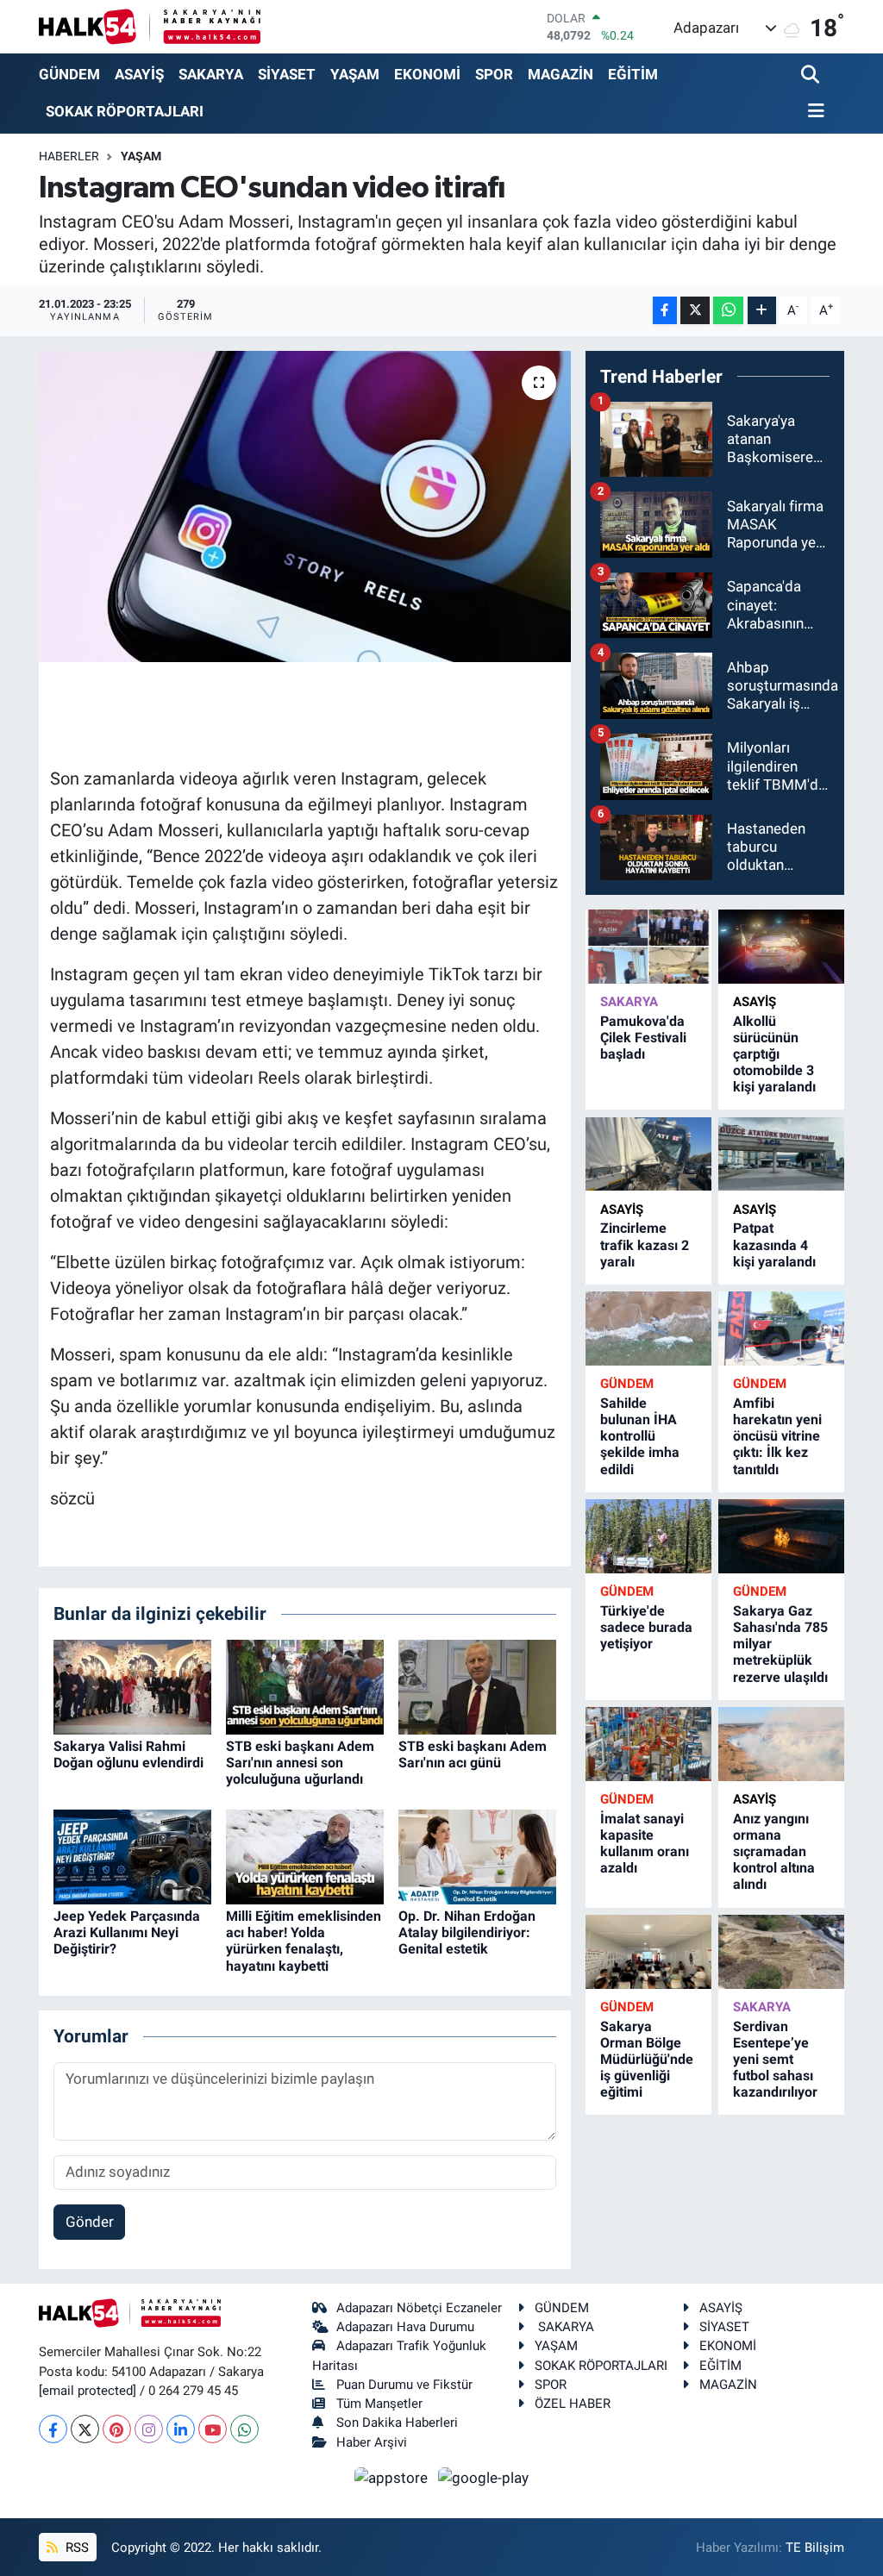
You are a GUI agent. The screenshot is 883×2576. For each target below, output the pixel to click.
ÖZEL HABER (573, 2404)
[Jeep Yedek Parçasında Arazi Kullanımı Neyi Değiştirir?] (132, 1855)
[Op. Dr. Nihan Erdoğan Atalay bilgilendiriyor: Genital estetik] (477, 1855)
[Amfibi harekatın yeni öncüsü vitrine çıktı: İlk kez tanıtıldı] (781, 1328)
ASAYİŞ (139, 74)
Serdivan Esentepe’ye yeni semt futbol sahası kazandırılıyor (775, 2060)
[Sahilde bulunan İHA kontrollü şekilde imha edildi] (648, 1328)
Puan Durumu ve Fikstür (404, 2385)
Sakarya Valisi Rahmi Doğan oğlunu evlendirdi (128, 1754)
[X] (85, 2429)
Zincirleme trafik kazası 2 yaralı (645, 1244)
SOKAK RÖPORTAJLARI (125, 111)
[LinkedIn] (181, 2429)
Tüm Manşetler (379, 2404)
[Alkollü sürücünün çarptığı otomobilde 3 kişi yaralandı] (781, 946)
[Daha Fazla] (762, 311)
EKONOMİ (427, 74)
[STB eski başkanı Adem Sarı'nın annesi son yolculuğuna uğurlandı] (305, 1685)
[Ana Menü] (813, 112)
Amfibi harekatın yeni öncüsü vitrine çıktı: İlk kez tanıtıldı (777, 1436)
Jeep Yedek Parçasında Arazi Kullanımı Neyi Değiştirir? (127, 1932)
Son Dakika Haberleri (397, 2423)
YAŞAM (355, 74)
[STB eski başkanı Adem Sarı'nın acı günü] (477, 1685)
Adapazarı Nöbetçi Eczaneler (419, 2308)
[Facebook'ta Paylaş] (665, 311)
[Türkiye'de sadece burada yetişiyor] (648, 1536)
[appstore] (393, 2477)
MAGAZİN (560, 74)
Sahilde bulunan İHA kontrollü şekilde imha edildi (640, 1436)
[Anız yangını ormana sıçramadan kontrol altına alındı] (781, 1744)
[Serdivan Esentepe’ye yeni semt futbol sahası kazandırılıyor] (781, 1951)
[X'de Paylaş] (695, 311)
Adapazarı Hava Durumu (405, 2327)
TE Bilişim (815, 2548)
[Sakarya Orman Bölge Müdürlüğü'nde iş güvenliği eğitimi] (648, 1951)
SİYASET (287, 74)
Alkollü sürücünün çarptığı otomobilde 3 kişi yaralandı (774, 1054)
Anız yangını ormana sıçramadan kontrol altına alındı (774, 1852)
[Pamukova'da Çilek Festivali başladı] (648, 946)
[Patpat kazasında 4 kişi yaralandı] (781, 1154)
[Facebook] (53, 2429)
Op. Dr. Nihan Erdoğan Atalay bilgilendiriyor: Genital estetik (467, 1932)
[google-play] (484, 2477)
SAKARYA (211, 74)
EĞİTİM (633, 74)
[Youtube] (213, 2429)
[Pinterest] (117, 2429)
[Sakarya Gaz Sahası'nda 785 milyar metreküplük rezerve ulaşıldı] (781, 1536)
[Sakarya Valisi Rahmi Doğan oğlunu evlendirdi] (132, 1685)
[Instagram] (149, 2429)
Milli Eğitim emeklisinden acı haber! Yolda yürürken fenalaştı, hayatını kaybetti (304, 1941)
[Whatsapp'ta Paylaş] (728, 311)
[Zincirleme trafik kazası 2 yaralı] (648, 1154)
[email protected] (88, 2391)
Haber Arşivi (372, 2442)
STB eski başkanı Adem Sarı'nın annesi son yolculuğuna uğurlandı (300, 1763)
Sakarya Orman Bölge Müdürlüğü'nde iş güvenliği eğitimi (647, 2060)
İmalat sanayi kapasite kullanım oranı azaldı (645, 1844)
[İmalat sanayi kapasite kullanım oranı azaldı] (648, 1744)
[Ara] (812, 75)
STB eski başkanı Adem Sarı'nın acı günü (473, 1754)
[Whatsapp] (244, 2429)
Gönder (90, 2222)
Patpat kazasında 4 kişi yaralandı (774, 1244)
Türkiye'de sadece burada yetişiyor (646, 1627)
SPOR (494, 74)
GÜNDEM (69, 74)
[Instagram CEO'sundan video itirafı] (305, 507)
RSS (75, 2548)
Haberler (69, 156)
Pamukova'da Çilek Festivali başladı (643, 1038)
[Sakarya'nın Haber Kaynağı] (150, 26)
